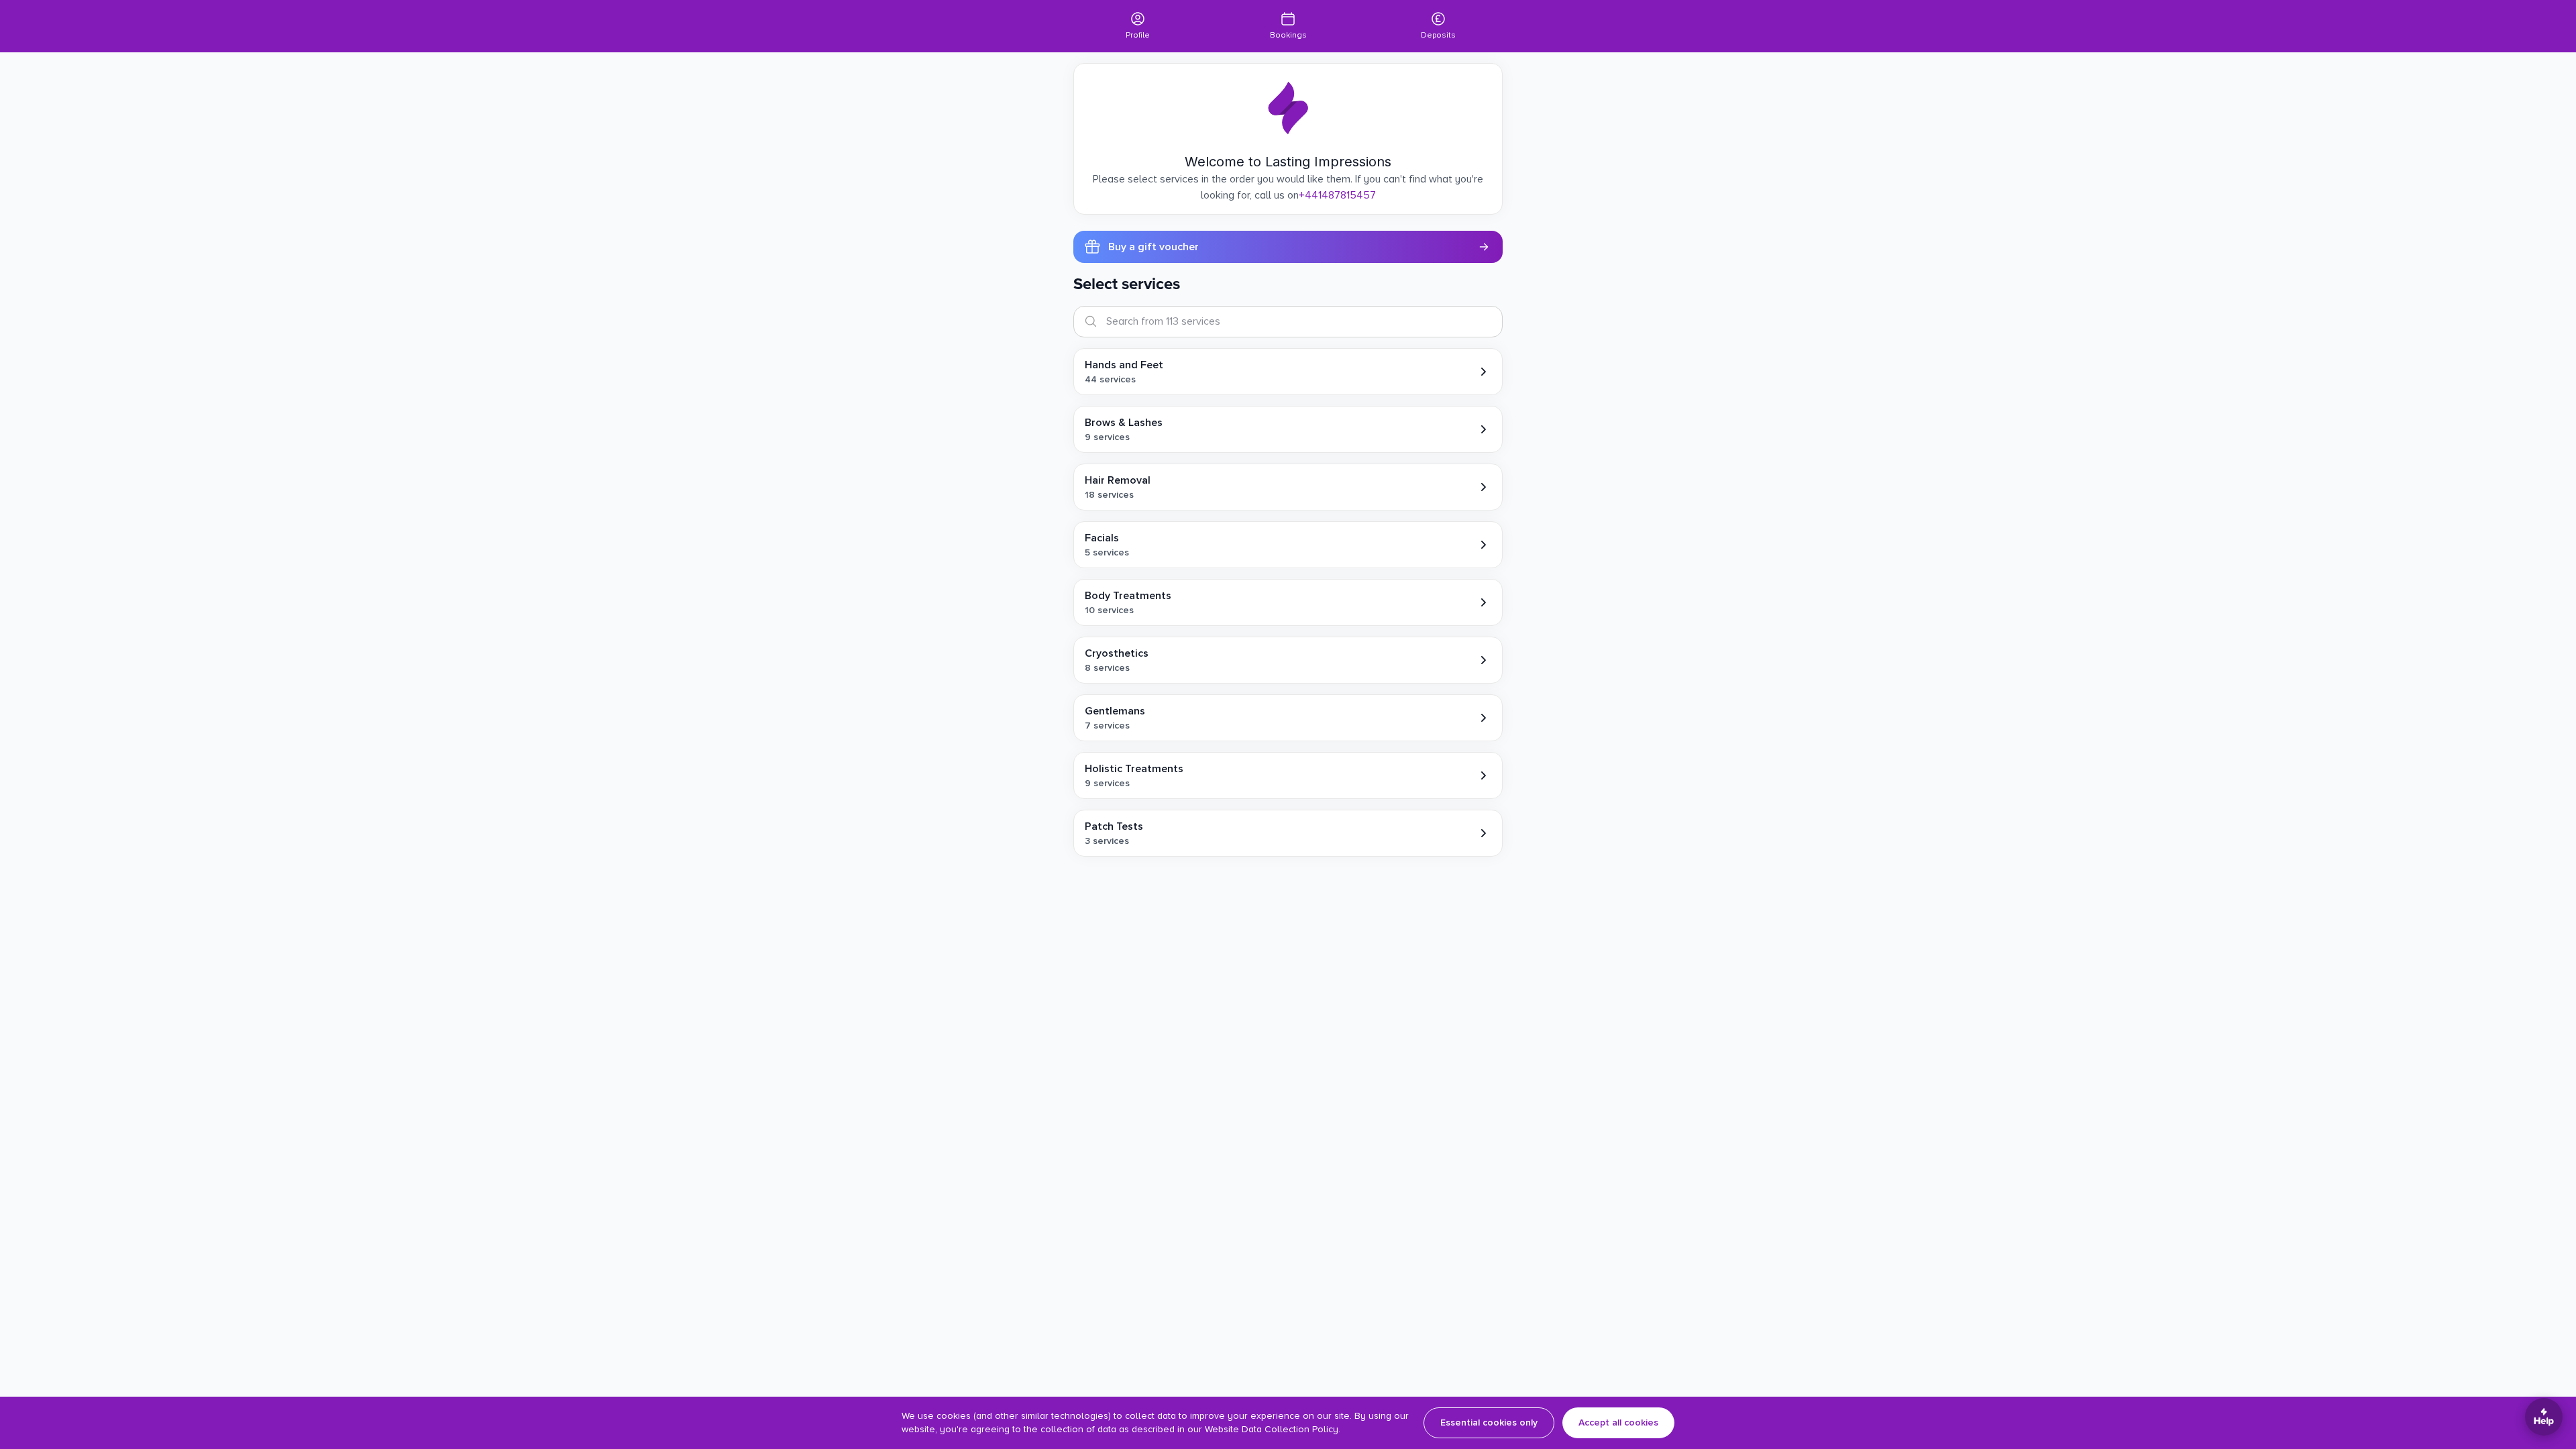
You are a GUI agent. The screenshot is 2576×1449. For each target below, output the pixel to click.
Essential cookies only (1489, 1423)
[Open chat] (2544, 1417)
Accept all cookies (1618, 1423)
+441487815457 (1337, 195)
